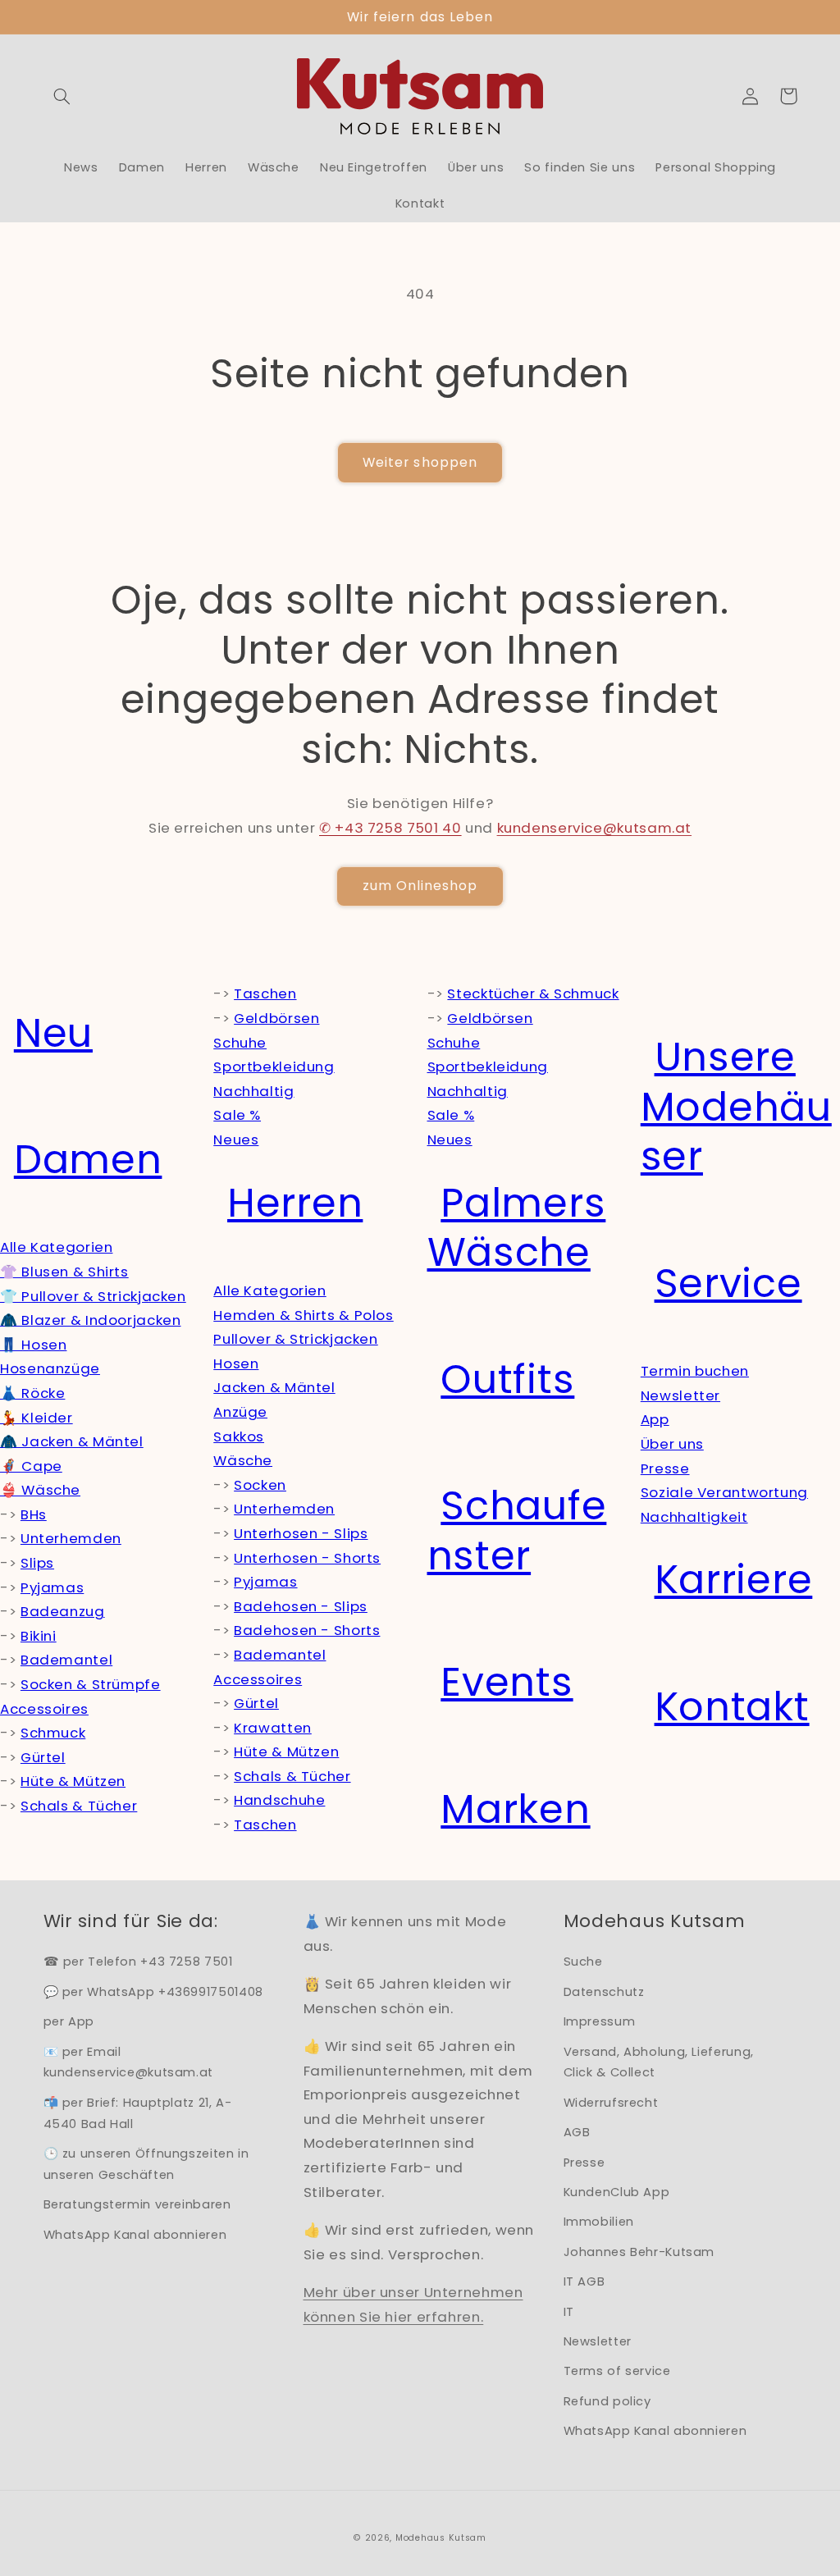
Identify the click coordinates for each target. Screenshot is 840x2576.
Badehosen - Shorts (307, 1630)
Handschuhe (279, 1800)
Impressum (600, 2021)
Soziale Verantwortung (724, 1492)
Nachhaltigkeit (694, 1517)
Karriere (734, 1580)
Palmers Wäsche (517, 1228)
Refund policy (607, 2401)
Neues (236, 1140)
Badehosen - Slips (301, 1606)
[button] (62, 96)
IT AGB (584, 2281)
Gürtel (43, 1757)
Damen (88, 1160)
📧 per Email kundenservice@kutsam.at (129, 2062)
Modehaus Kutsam (441, 2538)
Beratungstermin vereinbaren (137, 2204)
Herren (295, 1203)
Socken (260, 1485)
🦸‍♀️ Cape (31, 1466)
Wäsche (243, 1460)
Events (507, 1682)
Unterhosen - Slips (301, 1533)
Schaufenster (517, 1531)
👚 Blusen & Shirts (64, 1272)
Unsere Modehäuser (736, 1107)
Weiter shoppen (420, 462)
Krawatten (273, 1728)
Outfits (507, 1379)
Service (728, 1283)
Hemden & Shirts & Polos (304, 1315)
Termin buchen (695, 1371)
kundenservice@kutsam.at (595, 828)
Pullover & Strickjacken (296, 1339)
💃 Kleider (37, 1418)
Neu (53, 1033)
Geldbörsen (276, 1018)
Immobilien (599, 2222)
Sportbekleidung (274, 1066)
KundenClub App (617, 2192)
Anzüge (240, 1412)
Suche (583, 1962)
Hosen (236, 1363)
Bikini (39, 1636)
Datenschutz (604, 1992)
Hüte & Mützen (73, 1781)
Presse (665, 1468)
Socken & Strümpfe (91, 1684)
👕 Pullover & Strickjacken (93, 1296)
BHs (34, 1514)
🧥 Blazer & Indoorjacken (91, 1320)
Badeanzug (63, 1611)
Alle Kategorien (56, 1247)
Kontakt (732, 1707)
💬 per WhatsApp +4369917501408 (153, 1992)
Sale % (237, 1115)
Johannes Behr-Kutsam (639, 2252)
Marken (515, 1809)
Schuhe (240, 1043)
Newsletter (680, 1395)
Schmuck (53, 1733)
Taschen (265, 993)
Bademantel (66, 1660)
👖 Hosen (33, 1345)
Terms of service (617, 2371)
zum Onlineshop (420, 886)
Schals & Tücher (79, 1806)
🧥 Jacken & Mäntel (72, 1441)
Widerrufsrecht (611, 2103)
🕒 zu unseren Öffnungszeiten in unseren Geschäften (146, 2164)
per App (69, 2021)
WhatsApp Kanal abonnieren (135, 2235)
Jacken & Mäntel (274, 1387)
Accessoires (44, 1709)
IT (569, 2312)
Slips (37, 1563)
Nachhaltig (253, 1091)
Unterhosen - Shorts (307, 1558)
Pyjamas (52, 1587)
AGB (577, 2132)
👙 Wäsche (40, 1490)
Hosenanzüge (50, 1368)
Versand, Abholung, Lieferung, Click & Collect (659, 2062)
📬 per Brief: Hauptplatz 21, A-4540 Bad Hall (138, 2113)
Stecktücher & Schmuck (533, 993)
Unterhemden (71, 1538)
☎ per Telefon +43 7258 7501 (138, 1962)
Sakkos (239, 1436)
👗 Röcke (32, 1393)
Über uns (672, 1444)
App (655, 1419)
